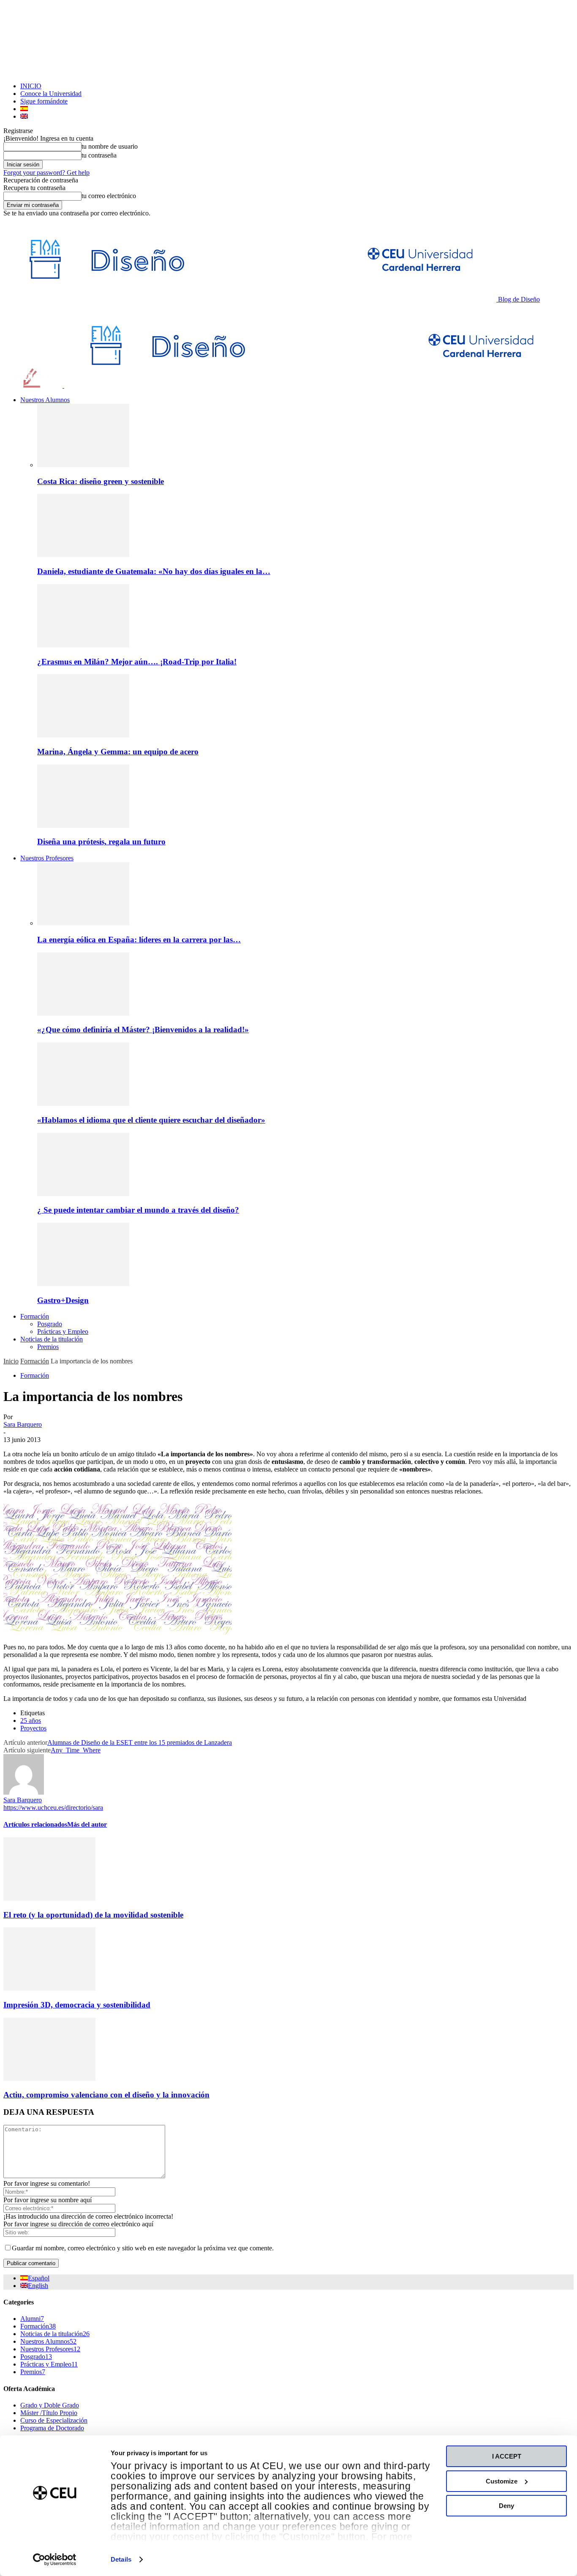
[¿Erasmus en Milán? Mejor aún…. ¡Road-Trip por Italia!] (83, 645)
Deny (506, 2506)
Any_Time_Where (76, 1750)
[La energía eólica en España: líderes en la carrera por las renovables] (83, 923)
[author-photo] (24, 1792)
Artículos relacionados (35, 1824)
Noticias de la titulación (52, 1339)
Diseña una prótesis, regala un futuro (101, 842)
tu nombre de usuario (110, 146)
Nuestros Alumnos (45, 400)
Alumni (32, 2319)
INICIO (31, 86)
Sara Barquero (23, 1424)
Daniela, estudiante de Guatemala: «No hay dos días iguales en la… (154, 571)
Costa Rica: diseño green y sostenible (101, 481)
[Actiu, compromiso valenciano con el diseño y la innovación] (49, 2079)
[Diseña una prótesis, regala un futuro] (83, 826)
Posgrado (50, 1324)
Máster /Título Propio (49, 2413)
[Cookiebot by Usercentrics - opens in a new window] (55, 2560)
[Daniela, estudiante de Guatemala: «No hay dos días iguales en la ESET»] (83, 555)
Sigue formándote (44, 101)
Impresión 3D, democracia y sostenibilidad (77, 2005)
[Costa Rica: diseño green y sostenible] (83, 465)
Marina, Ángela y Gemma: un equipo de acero (118, 752)
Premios (48, 1347)
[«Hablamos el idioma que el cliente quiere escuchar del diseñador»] (83, 1103)
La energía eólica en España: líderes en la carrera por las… (139, 940)
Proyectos (33, 1728)
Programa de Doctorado (52, 2428)
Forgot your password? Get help (46, 173)
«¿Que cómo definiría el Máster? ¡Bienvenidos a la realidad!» (143, 1030)
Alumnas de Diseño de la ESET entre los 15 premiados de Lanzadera (140, 1742)
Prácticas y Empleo (63, 1332)
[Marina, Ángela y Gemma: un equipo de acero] (83, 735)
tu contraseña (99, 155)
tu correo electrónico (109, 196)
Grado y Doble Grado (50, 2405)
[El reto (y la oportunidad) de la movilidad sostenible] (49, 1898)
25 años (31, 1721)
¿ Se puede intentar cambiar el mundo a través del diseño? (138, 1210)
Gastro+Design (63, 1300)
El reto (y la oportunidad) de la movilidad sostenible (93, 1915)
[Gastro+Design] (83, 1284)
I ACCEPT (507, 2456)
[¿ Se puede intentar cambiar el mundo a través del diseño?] (83, 1194)
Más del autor (87, 1824)
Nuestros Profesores (47, 858)
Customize (502, 2481)
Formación (35, 1316)
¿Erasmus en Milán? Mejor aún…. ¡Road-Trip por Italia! (137, 662)
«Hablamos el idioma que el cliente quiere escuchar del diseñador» (151, 1120)
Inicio (11, 1361)
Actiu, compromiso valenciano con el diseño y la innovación (106, 2095)
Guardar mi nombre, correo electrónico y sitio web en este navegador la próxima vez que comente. (143, 2248)
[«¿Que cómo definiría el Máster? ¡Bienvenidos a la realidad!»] (83, 1013)
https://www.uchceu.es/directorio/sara (53, 1808)
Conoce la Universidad (51, 94)
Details (121, 2559)
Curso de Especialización (54, 2420)
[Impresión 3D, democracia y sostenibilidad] (49, 1988)
